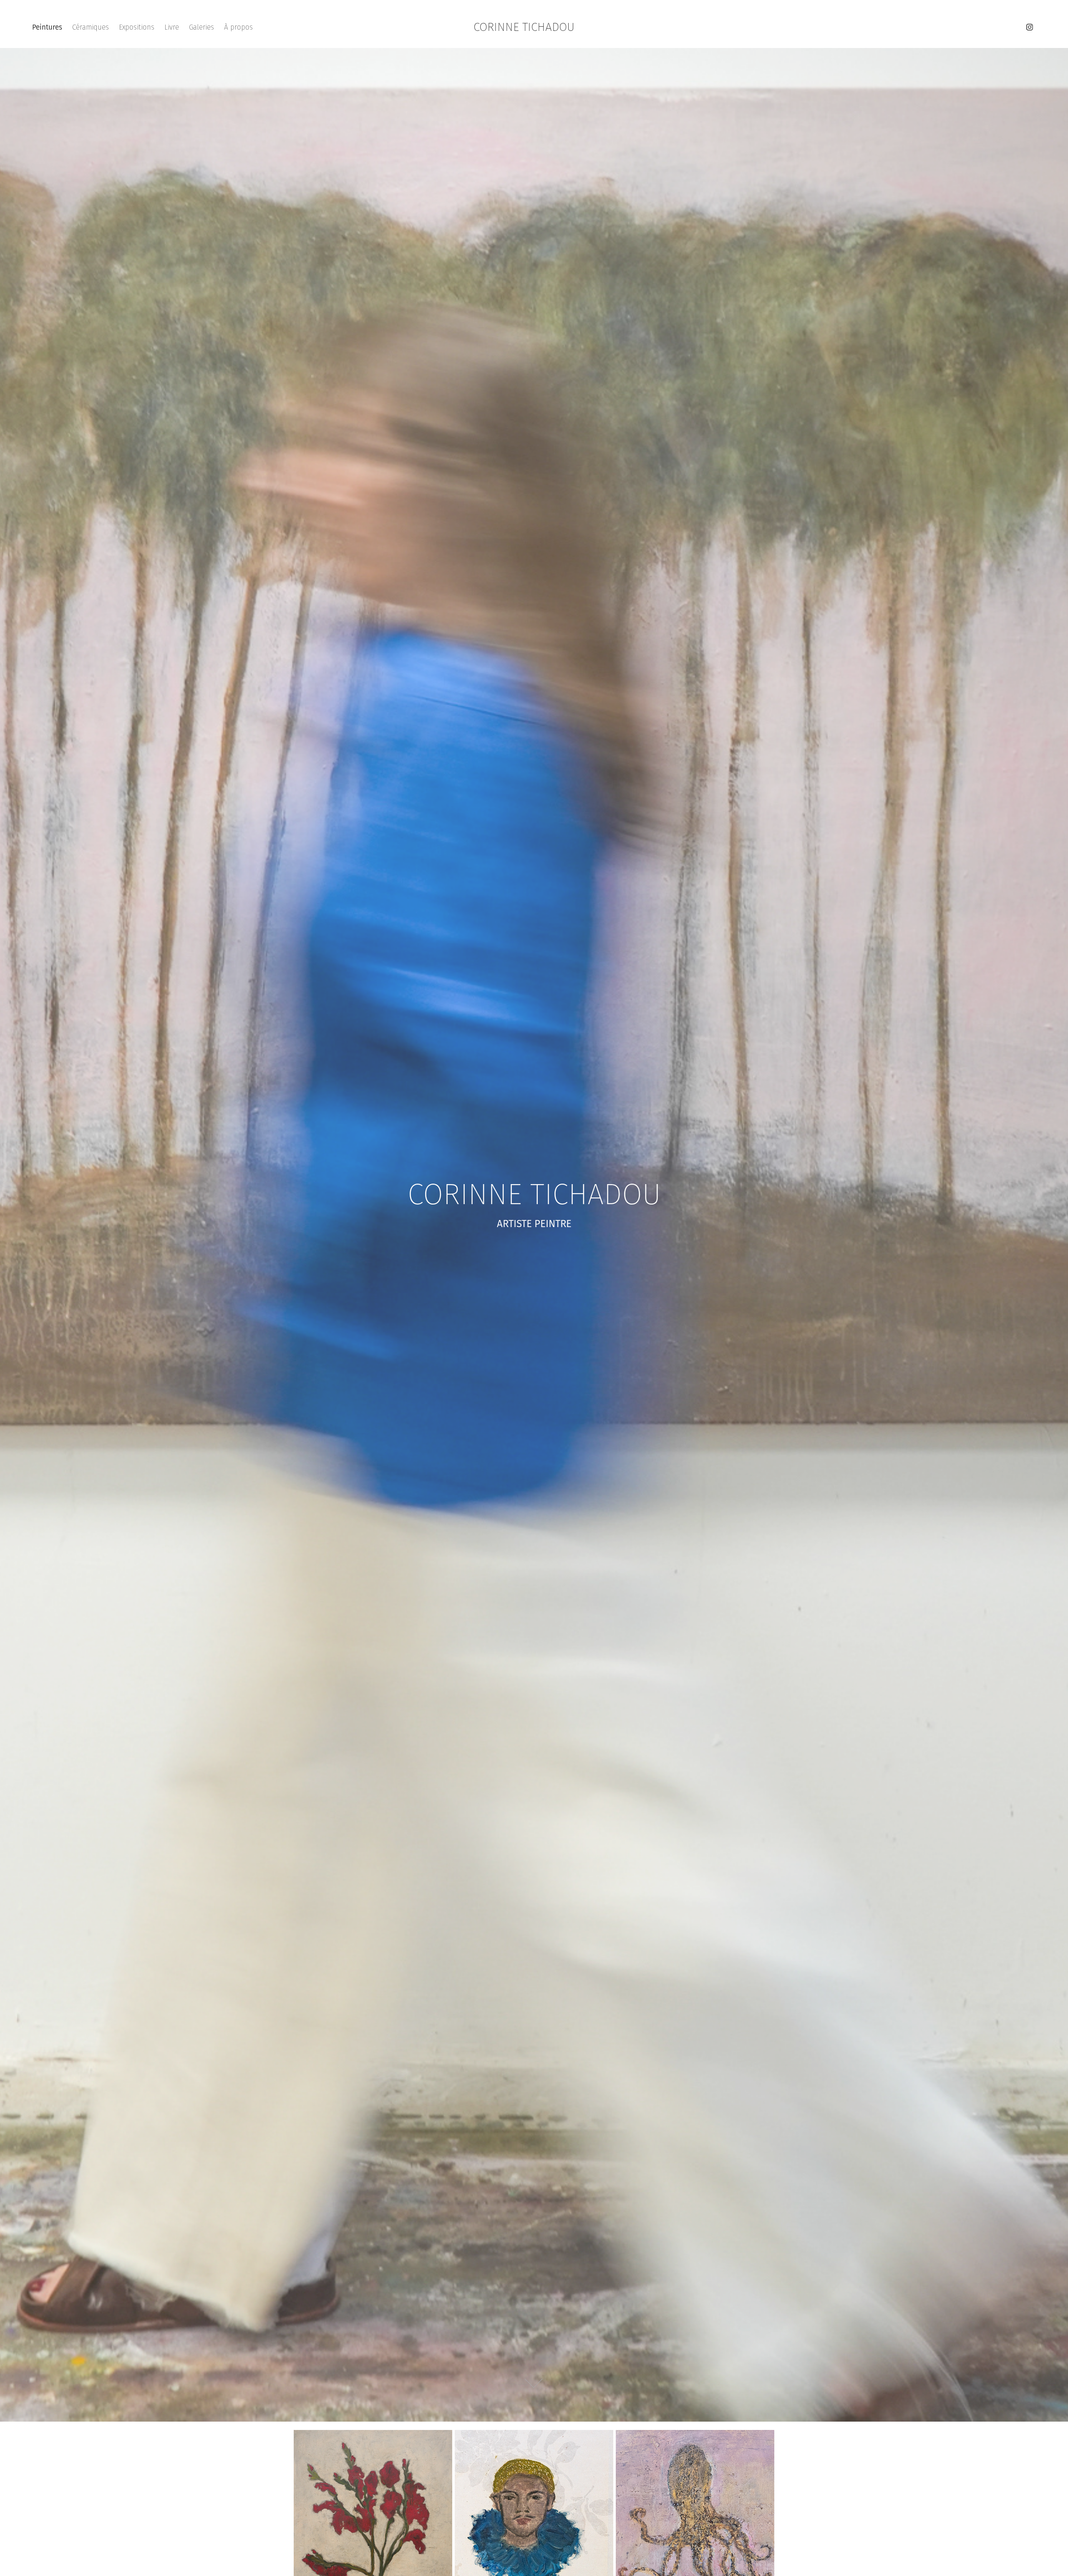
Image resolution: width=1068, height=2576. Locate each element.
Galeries (202, 27)
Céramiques (91, 27)
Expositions (137, 27)
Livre (172, 27)
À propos (238, 27)
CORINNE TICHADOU (524, 27)
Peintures (47, 27)
